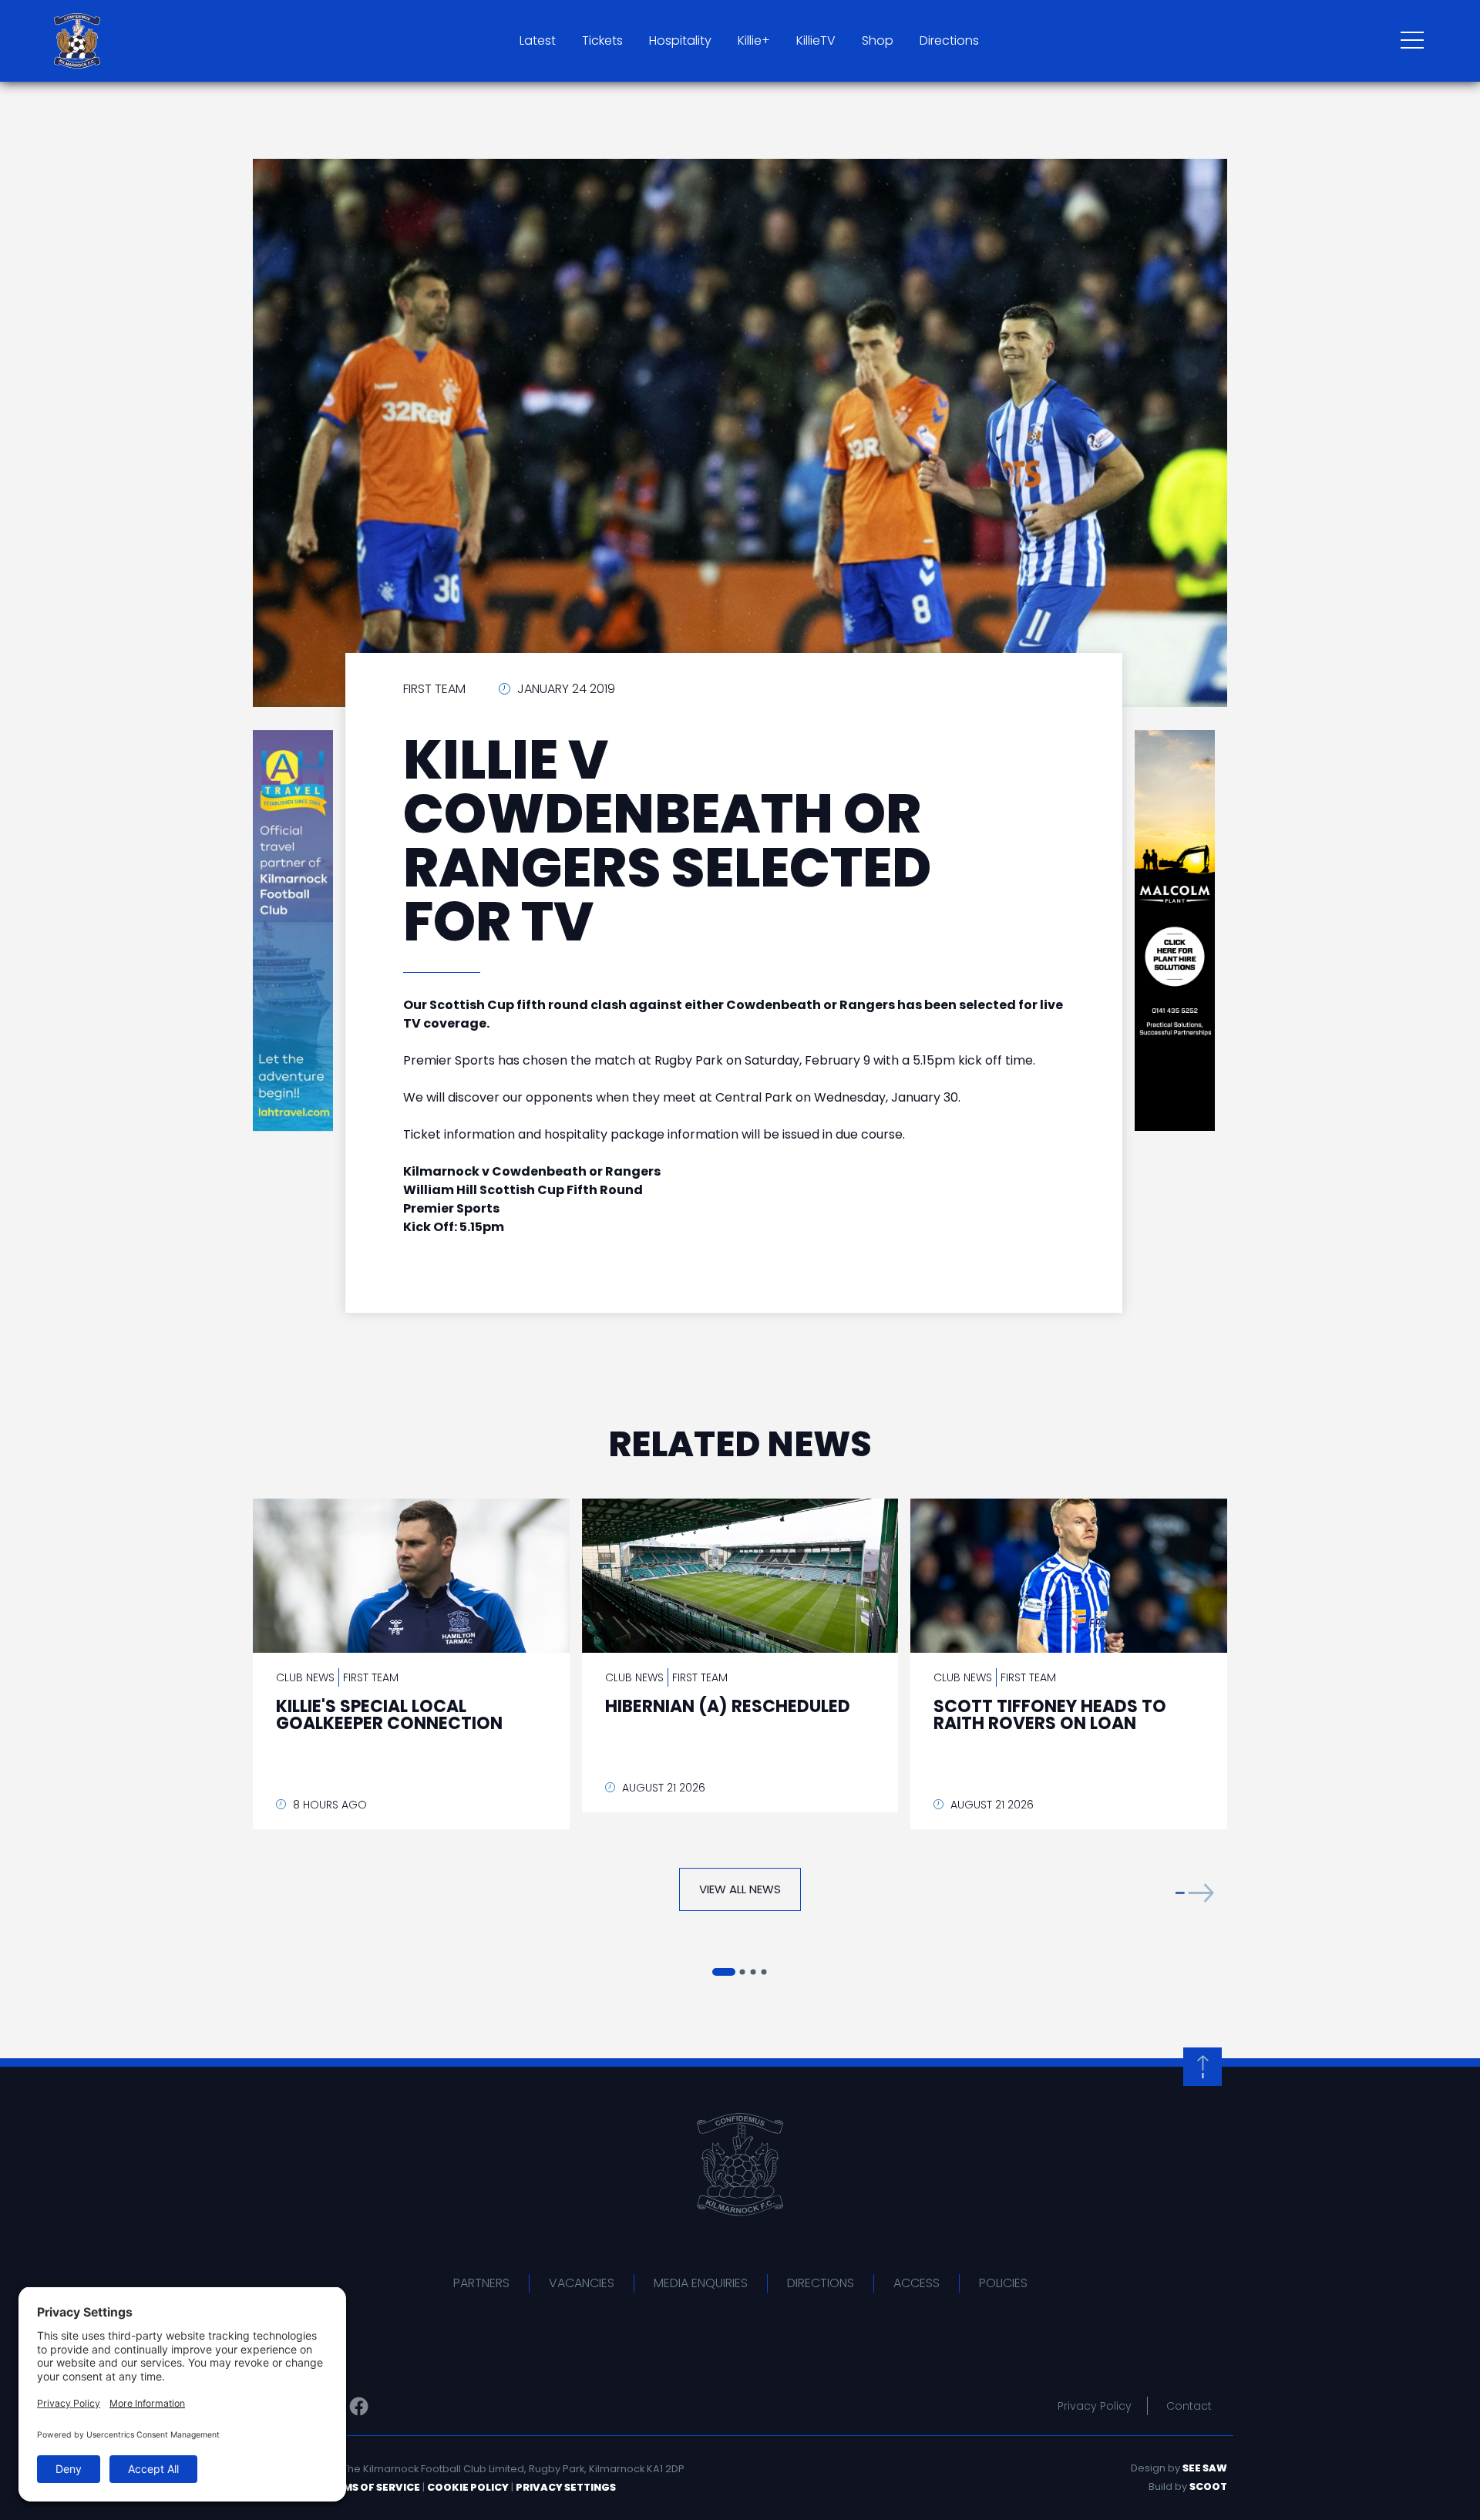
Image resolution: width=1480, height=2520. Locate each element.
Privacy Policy (1095, 2406)
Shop (878, 40)
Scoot (1208, 2486)
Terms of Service (372, 2487)
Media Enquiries (701, 2283)
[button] (1195, 1893)
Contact (1189, 2406)
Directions (949, 40)
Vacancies (582, 2283)
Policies (1003, 2283)
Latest (538, 40)
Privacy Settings (566, 2487)
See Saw (1205, 2468)
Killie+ (754, 40)
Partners (481, 2283)
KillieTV (816, 40)
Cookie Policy (468, 2487)
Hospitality (680, 40)
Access (917, 2283)
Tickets (602, 40)
